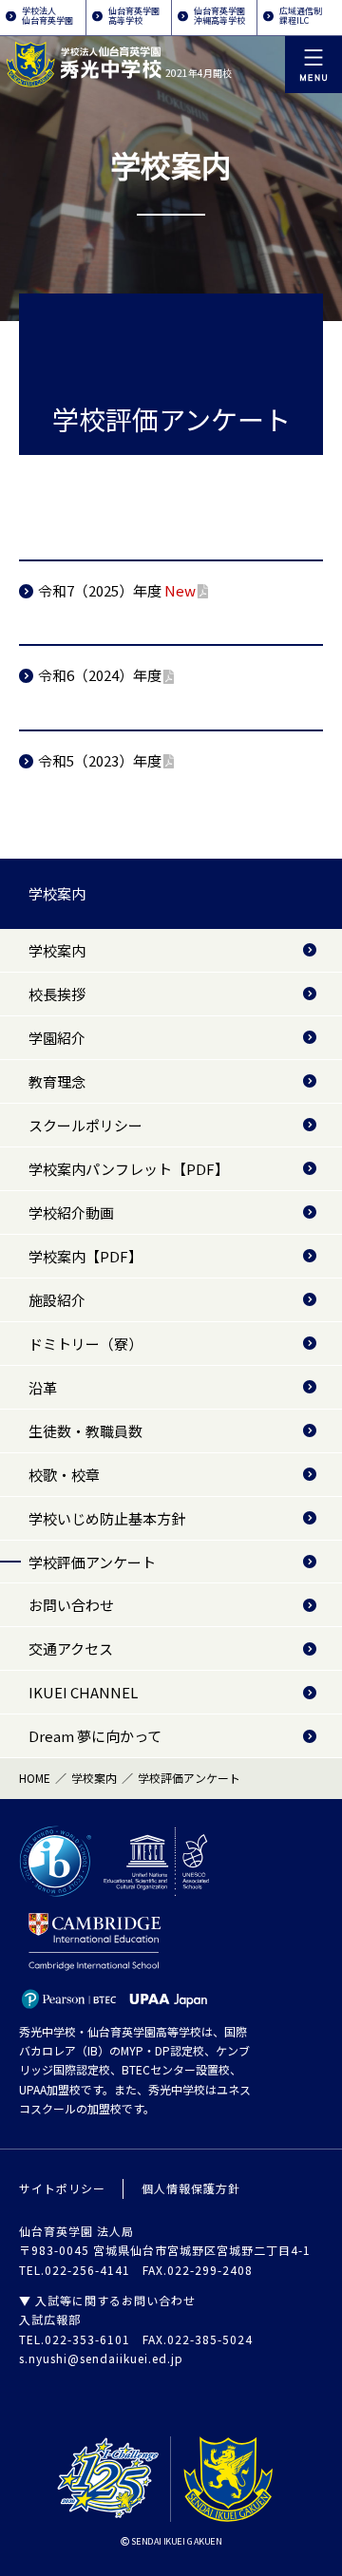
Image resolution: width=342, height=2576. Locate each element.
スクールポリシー (85, 1125)
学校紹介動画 (71, 1212)
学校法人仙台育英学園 (47, 16)
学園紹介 (57, 1038)
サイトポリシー (62, 2188)
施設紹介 (57, 1300)
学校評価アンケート (92, 1562)
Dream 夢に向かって (95, 1736)
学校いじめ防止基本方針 (107, 1518)
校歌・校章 (64, 1475)
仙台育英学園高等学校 (134, 16)
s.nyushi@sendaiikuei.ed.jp (101, 2358)
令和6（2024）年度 (100, 675)
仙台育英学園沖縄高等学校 (219, 16)
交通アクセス (71, 1648)
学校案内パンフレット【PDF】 (129, 1169)
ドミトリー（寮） (85, 1344)
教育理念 (57, 1081)
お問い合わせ (71, 1605)
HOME (35, 1778)
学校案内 (57, 893)
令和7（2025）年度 (117, 590)
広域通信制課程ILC (301, 16)
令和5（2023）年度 (100, 760)
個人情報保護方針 (191, 2188)
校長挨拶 (57, 994)
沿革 (43, 1387)
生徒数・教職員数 (85, 1431)
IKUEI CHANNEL (83, 1692)
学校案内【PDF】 (85, 1256)
